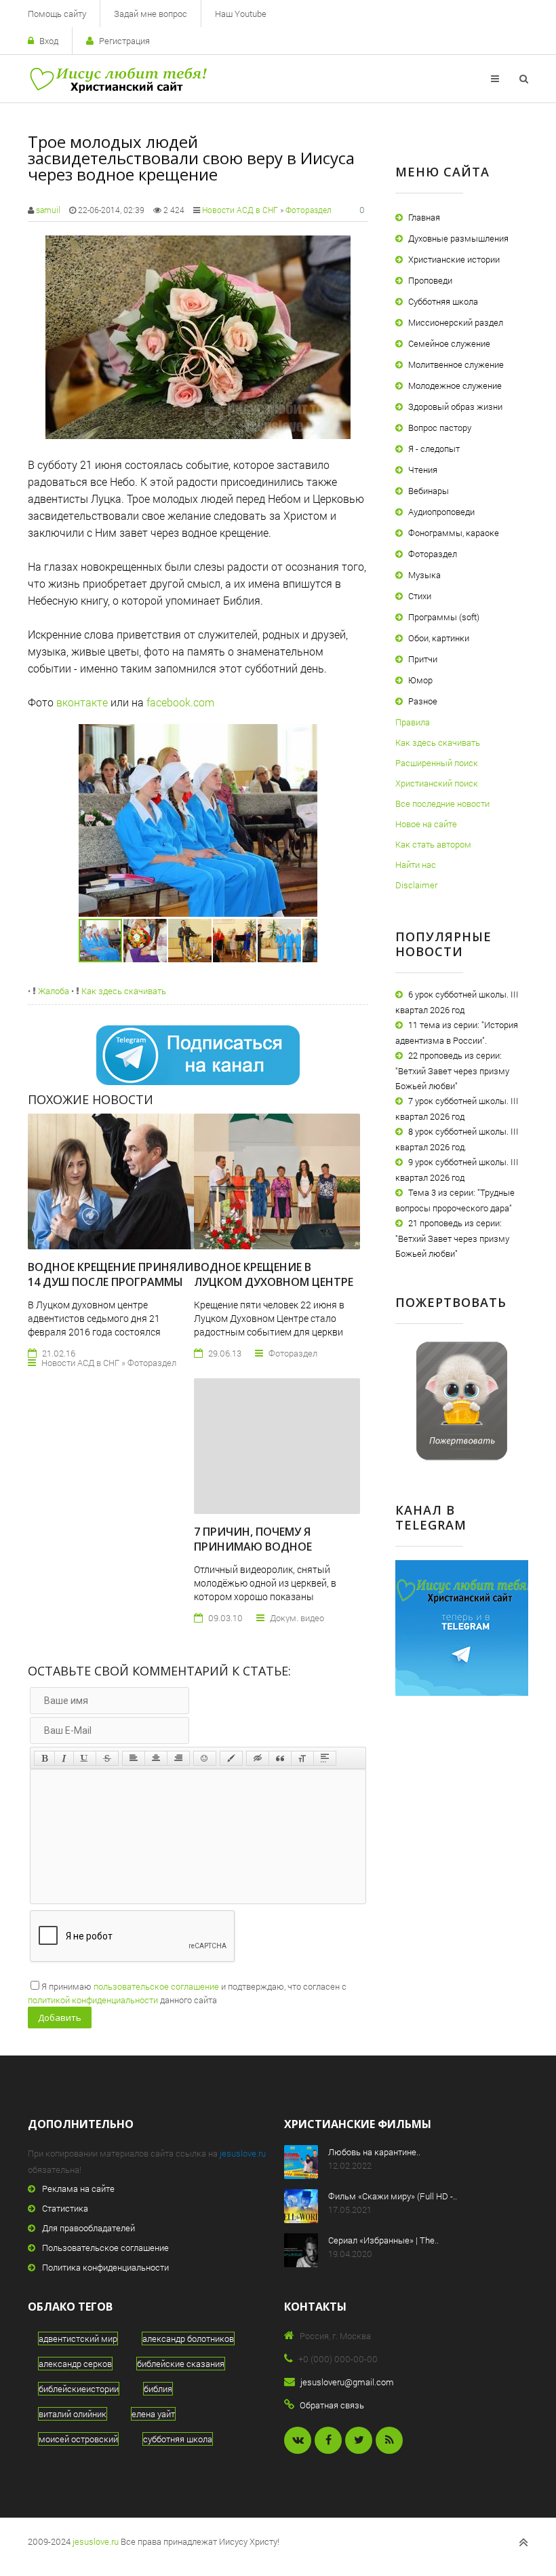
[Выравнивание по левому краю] (134, 1758)
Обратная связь (332, 2405)
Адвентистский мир (78, 2338)
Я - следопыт (434, 449)
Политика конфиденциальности (105, 2267)
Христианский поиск (437, 783)
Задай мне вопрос (151, 14)
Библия (158, 2389)
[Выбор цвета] (231, 1758)
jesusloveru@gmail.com (347, 2382)
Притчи (423, 659)
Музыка (424, 575)
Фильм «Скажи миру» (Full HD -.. (393, 2196)
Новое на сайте (426, 824)
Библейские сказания (181, 2364)
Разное (423, 701)
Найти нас (416, 865)
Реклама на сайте (78, 2189)
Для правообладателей (88, 2228)
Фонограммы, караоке (454, 533)
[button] (305, 736)
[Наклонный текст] (64, 1758)
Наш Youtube (241, 14)
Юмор (420, 680)
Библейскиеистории (79, 2389)
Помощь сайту (57, 14)
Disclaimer (416, 885)
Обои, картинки (439, 638)
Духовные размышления (458, 238)
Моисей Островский (78, 2439)
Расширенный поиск (437, 763)
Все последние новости (442, 803)
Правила (413, 722)
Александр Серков (75, 2364)
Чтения (423, 470)
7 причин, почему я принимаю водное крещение (253, 1547)
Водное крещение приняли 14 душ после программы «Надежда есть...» (111, 1282)
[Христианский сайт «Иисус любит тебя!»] (118, 79)
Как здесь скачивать (123, 991)
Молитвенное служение (456, 364)
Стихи (420, 596)
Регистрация (124, 41)
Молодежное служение (455, 385)
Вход (49, 41)
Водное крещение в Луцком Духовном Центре (274, 1274)
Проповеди (430, 280)
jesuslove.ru (243, 2153)
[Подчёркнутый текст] (85, 1758)
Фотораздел (309, 210)
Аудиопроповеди (441, 512)
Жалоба (53, 991)
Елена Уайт (153, 2414)
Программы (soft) (444, 617)
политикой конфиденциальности (93, 2000)
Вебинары (429, 491)
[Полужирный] (44, 1758)
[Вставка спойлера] (325, 1758)
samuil (48, 210)
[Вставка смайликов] (205, 1758)
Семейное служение (449, 343)
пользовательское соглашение (156, 1986)
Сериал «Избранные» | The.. (383, 2240)
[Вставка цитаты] (280, 1758)
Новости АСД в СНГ (240, 210)
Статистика (65, 2208)
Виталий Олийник (73, 2414)
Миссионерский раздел (456, 322)
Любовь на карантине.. (374, 2152)
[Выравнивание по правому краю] (178, 1758)
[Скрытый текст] (258, 1758)
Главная (424, 217)
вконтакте (82, 702)
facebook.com (180, 702)
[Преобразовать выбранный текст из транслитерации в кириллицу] (302, 1758)
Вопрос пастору (440, 428)
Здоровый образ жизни (455, 406)
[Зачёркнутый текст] (107, 1758)
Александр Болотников (188, 2338)
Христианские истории (454, 259)
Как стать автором (433, 844)
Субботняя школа (443, 301)
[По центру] (156, 1758)
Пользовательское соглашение (105, 2248)
